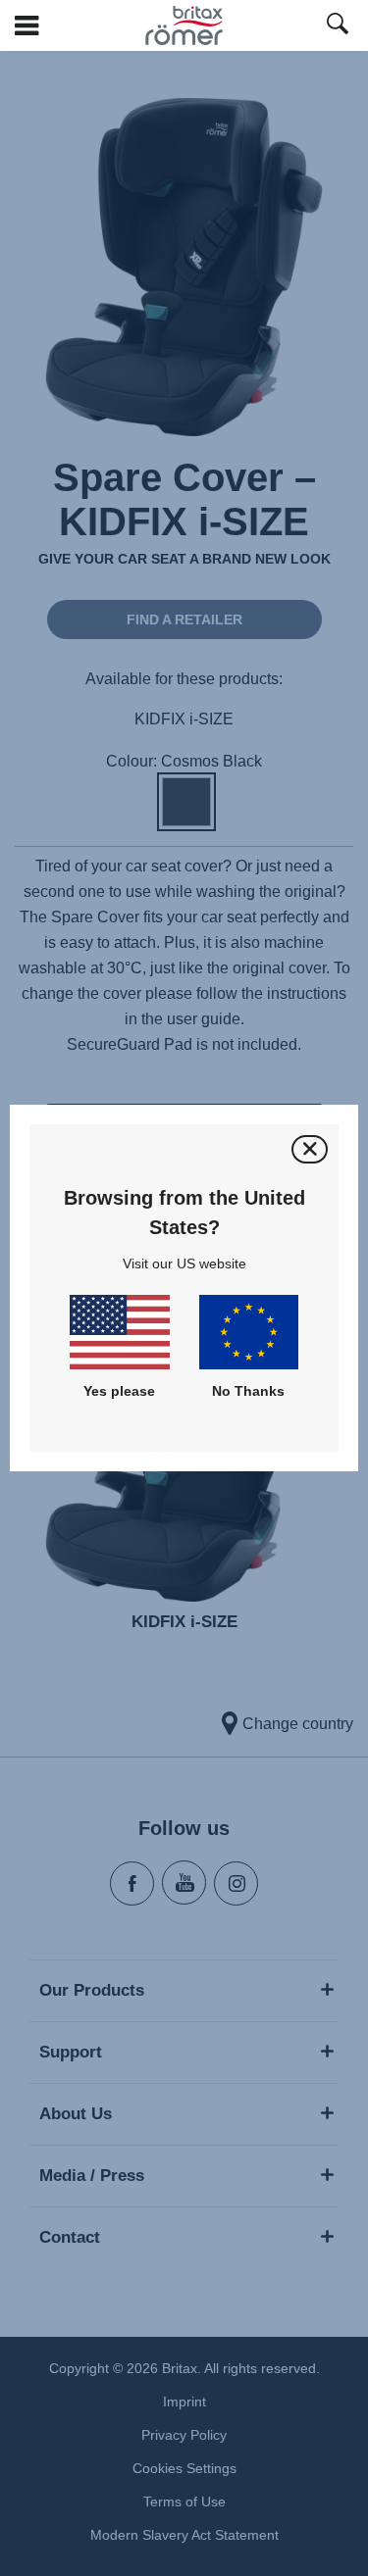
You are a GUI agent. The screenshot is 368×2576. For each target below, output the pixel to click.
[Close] (310, 1149)
